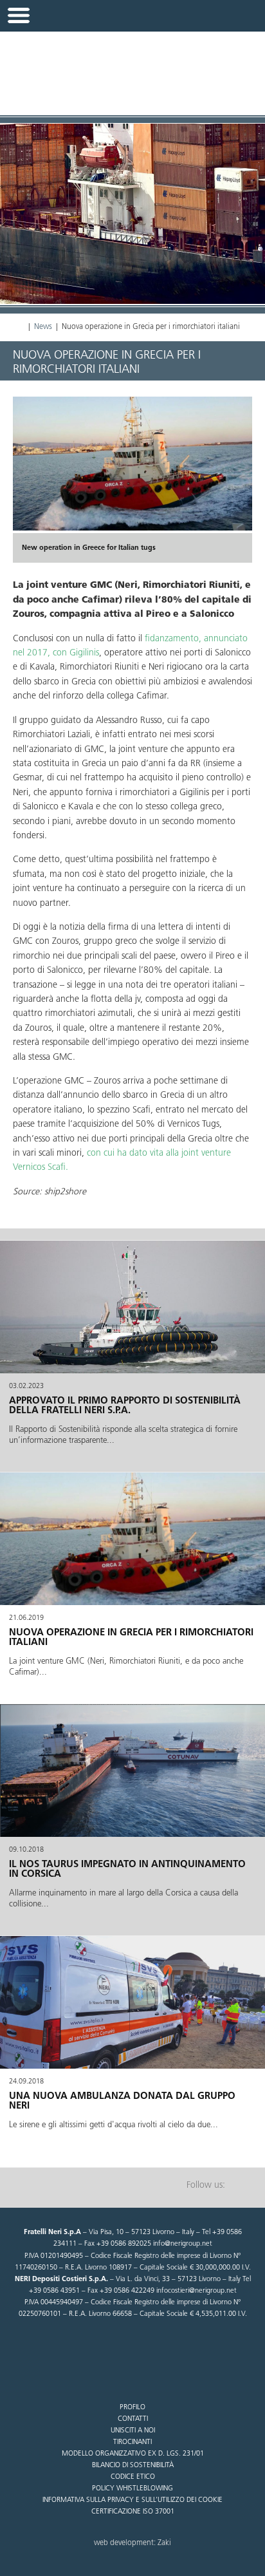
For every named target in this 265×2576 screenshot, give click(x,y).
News (43, 327)
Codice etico (133, 2477)
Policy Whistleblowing (132, 2489)
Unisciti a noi (133, 2431)
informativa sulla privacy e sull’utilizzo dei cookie (132, 2500)
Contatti (133, 2419)
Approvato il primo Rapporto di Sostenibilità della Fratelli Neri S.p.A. (125, 1406)
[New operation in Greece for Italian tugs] (132, 464)
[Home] (19, 327)
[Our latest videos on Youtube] (242, 2186)
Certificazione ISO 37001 (133, 2512)
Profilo (132, 2408)
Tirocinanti (132, 2442)
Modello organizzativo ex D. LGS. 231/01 (133, 2454)
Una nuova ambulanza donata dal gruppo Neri (122, 2101)
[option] (132, 480)
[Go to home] (132, 66)
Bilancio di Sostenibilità (133, 2466)
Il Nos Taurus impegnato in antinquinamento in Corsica (127, 1869)
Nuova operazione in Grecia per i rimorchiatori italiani (131, 1638)
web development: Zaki (132, 2543)
